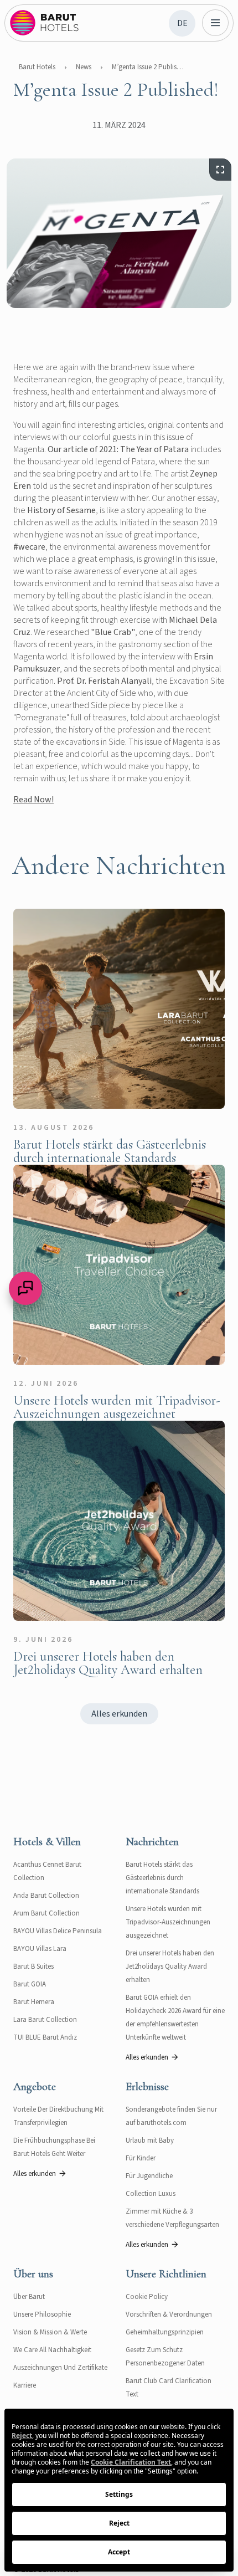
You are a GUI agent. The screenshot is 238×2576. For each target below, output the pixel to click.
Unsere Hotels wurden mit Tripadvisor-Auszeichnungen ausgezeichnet (168, 1922)
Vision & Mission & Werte (50, 2332)
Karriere (25, 2385)
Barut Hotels (37, 67)
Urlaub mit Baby (150, 2140)
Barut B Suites (33, 1966)
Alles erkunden (119, 1714)
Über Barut (29, 2297)
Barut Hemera (34, 2002)
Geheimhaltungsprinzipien (165, 2332)
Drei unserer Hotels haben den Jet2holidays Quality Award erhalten (170, 1966)
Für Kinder (141, 2158)
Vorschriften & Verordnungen (169, 2314)
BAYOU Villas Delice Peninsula (58, 1931)
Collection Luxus (151, 2194)
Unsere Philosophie (42, 2314)
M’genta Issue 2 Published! (148, 67)
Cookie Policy (147, 2297)
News (84, 67)
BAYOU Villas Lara (40, 1949)
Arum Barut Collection (46, 1913)
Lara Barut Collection (45, 2020)
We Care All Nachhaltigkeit (52, 2350)
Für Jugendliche (149, 2176)
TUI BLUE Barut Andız (45, 2037)
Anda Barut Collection (46, 1896)
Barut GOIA (30, 1984)
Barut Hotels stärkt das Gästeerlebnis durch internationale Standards (162, 1878)
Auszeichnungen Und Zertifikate (60, 2368)
